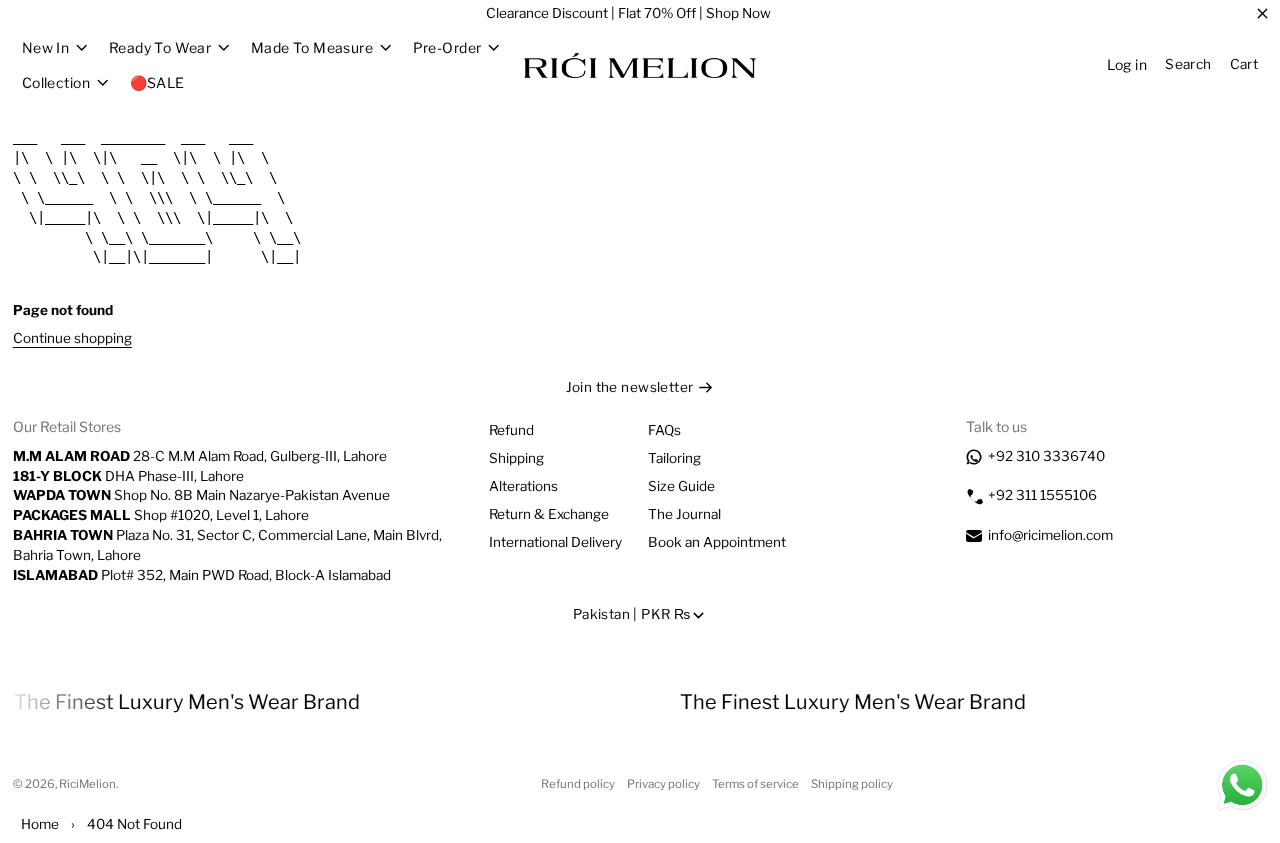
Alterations (523, 486)
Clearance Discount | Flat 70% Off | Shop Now (628, 13)
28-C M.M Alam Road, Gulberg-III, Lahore (200, 456)
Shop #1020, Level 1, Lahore (161, 515)
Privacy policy (663, 784)
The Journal (684, 514)
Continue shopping (72, 338)
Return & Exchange (549, 514)
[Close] (1262, 14)
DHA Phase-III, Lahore (128, 476)
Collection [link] (56, 83)
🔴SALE (157, 82)
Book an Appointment (717, 542)
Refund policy (578, 784)
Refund (511, 430)
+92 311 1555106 (1042, 495)
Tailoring (674, 458)
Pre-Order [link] (447, 48)
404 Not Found (134, 824)
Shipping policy (852, 784)
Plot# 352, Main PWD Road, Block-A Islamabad (202, 575)
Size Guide (681, 486)
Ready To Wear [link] (160, 48)
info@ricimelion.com (1050, 535)
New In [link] (46, 48)
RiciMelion (87, 784)
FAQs (664, 430)
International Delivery (555, 542)
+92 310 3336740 (1046, 456)
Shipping (516, 458)
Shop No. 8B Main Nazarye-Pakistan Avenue (201, 495)
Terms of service (755, 784)
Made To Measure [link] (312, 48)
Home (40, 824)
